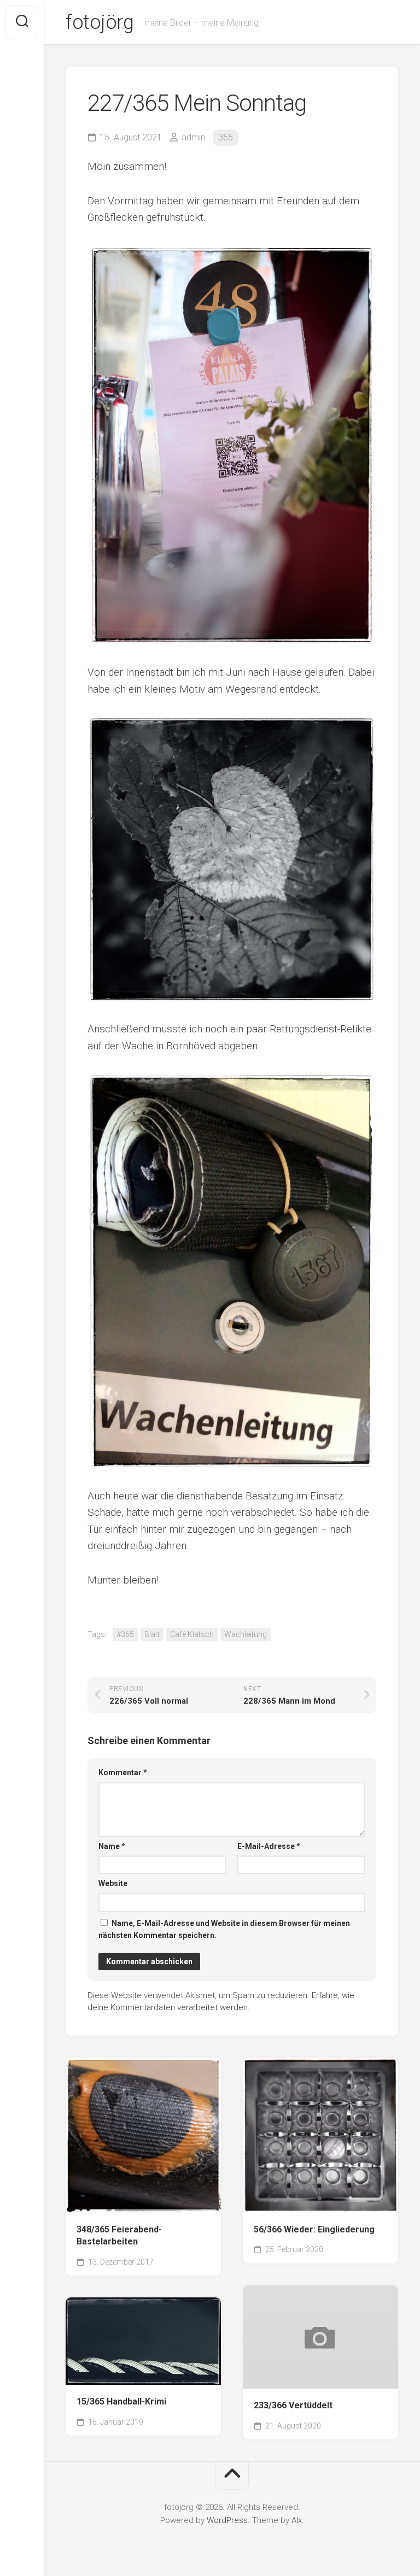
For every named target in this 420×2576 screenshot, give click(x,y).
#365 (125, 1634)
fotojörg (100, 22)
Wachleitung (246, 1634)
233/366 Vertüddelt (293, 2405)
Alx (297, 2520)
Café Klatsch (192, 1634)
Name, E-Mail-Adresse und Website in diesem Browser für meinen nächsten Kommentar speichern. (224, 1930)
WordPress (227, 2520)
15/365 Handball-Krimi (121, 2401)
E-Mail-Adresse (269, 1846)
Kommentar (123, 1773)
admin (193, 137)
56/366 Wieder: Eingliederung (314, 2229)
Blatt (152, 1634)
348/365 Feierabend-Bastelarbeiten (119, 2236)
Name (112, 1846)
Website (113, 1883)
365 (226, 137)
